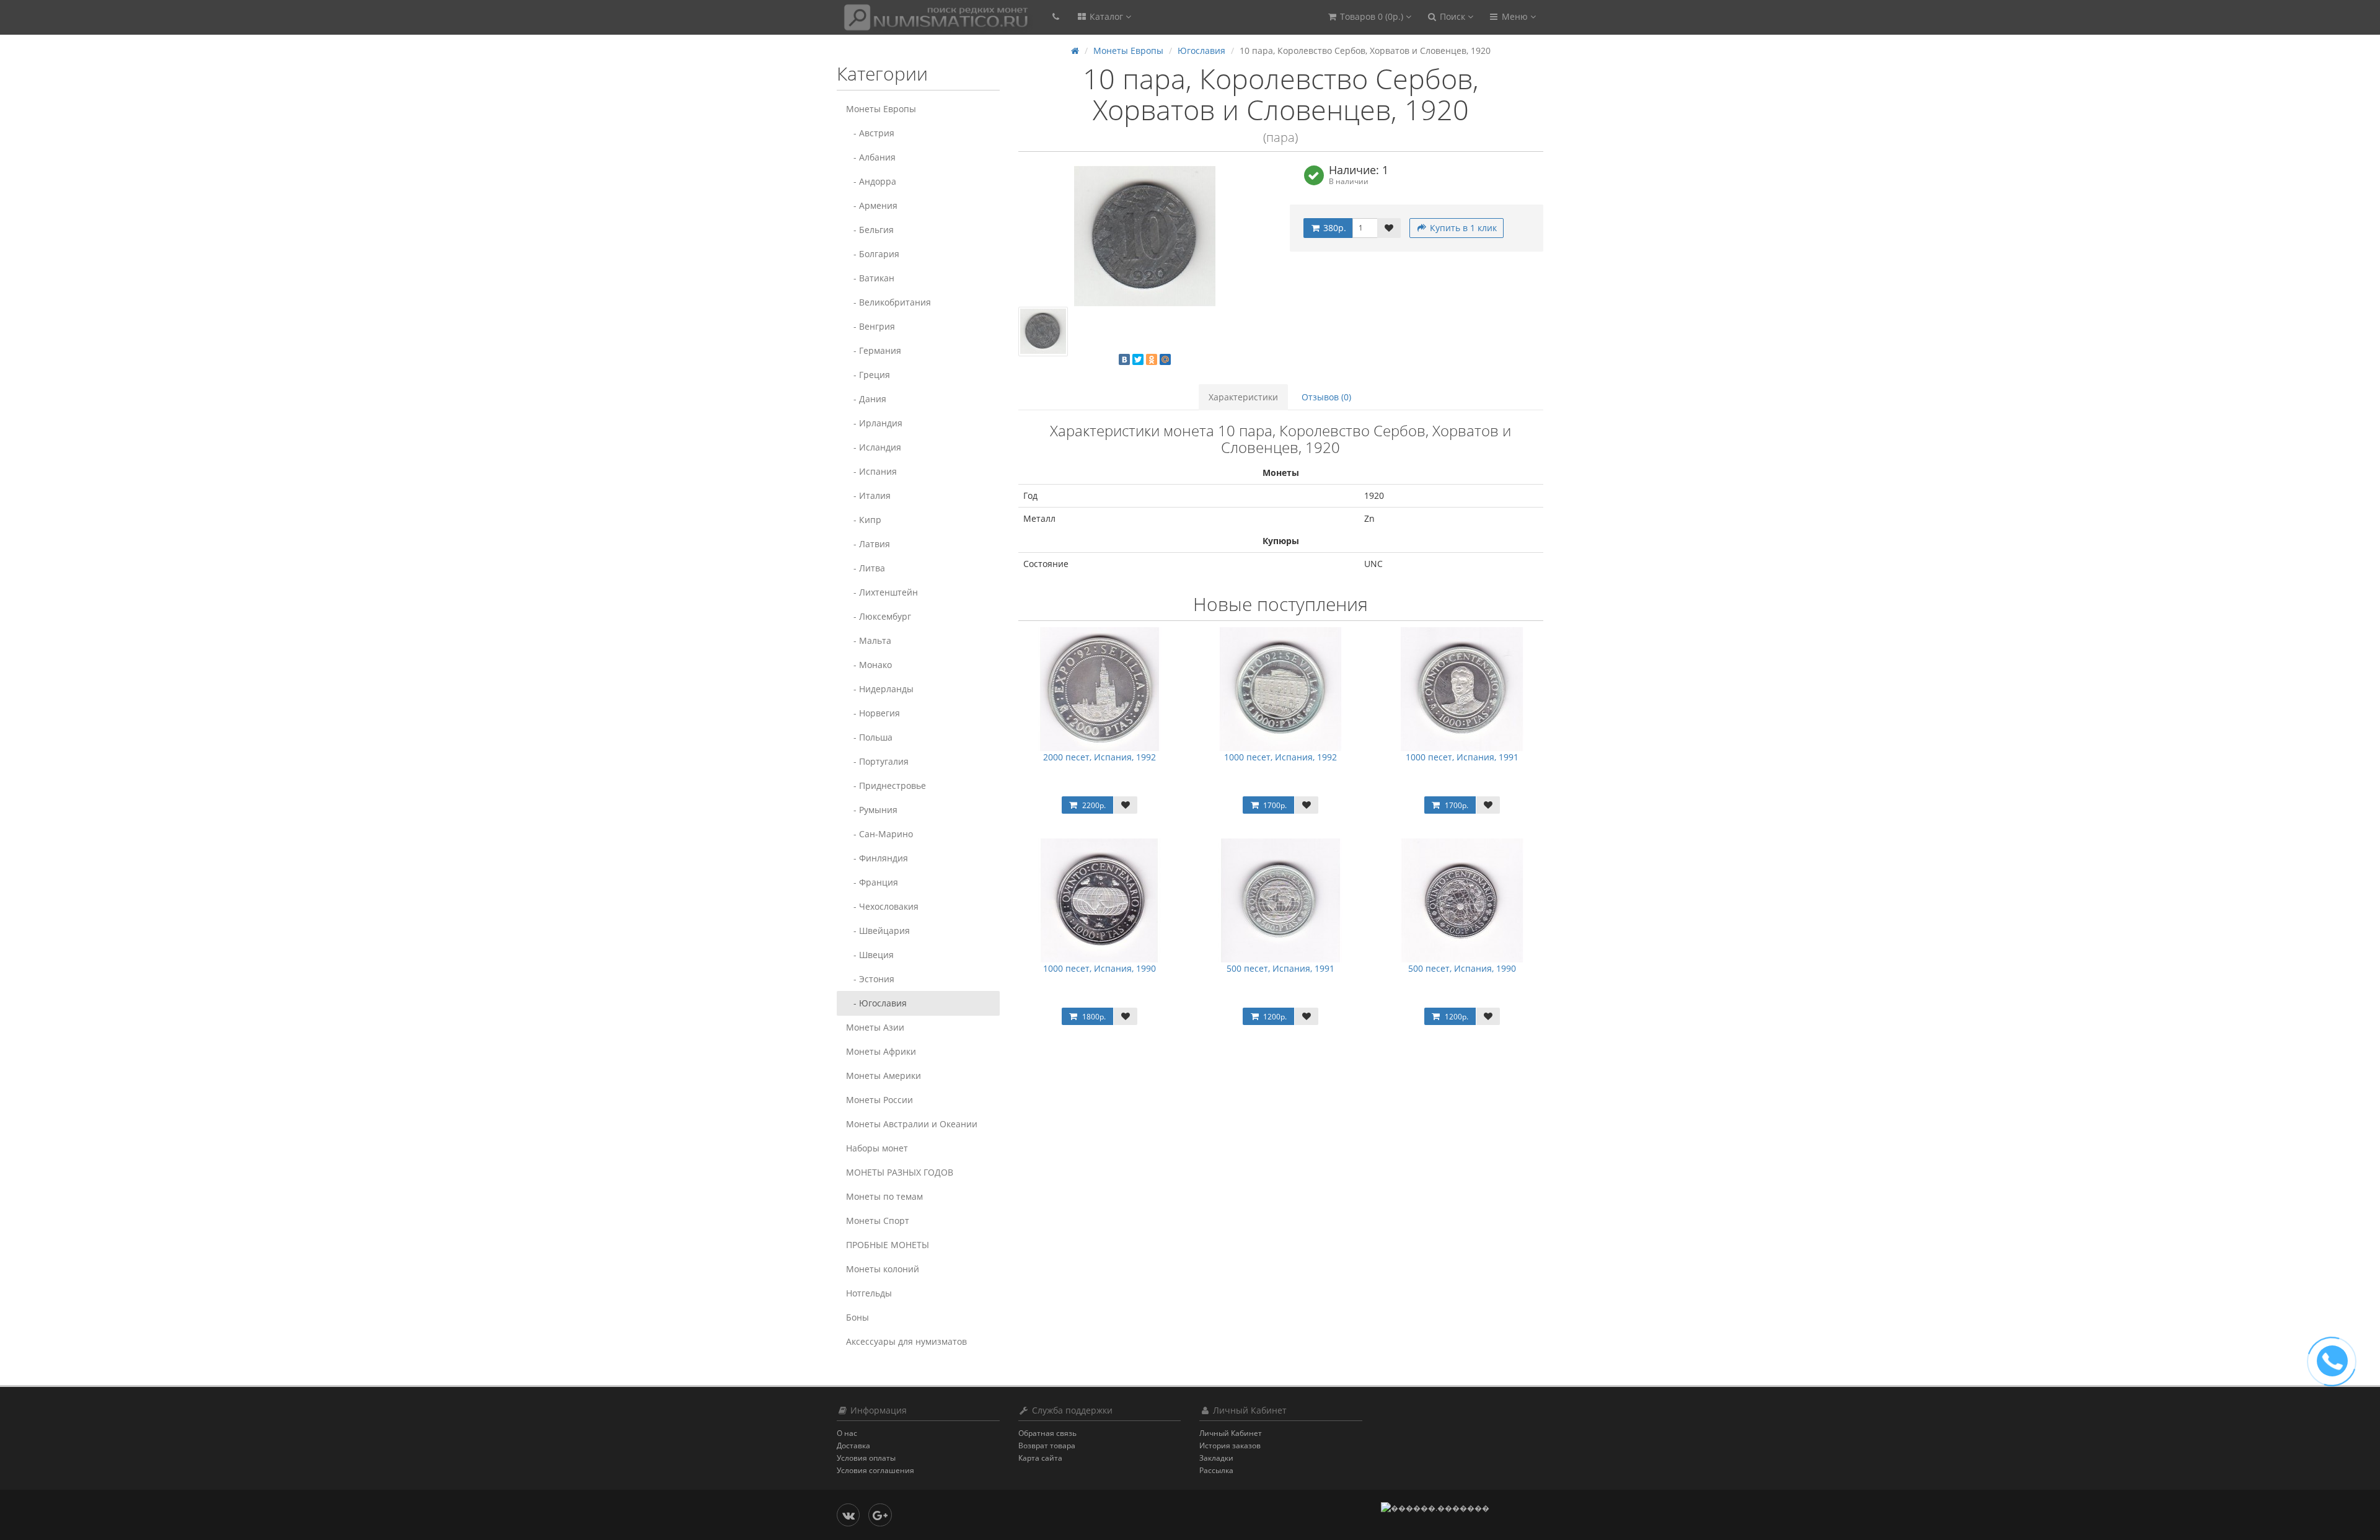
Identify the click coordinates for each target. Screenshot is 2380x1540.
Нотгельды (869, 1293)
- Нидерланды (880, 689)
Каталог (1106, 16)
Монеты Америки (884, 1076)
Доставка (853, 1445)
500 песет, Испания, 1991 (1280, 968)
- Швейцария (878, 931)
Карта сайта (1040, 1458)
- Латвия (868, 544)
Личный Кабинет (1231, 1433)
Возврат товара (1047, 1445)
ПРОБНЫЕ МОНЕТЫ (888, 1245)
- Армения (872, 205)
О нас (847, 1433)
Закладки (1216, 1458)
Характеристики (1243, 397)
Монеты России (879, 1100)
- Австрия (870, 133)
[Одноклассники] (1152, 359)
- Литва (866, 568)
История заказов (1230, 1445)
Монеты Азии (875, 1027)
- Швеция (870, 955)
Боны (857, 1317)
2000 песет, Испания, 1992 (1100, 757)
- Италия (868, 495)
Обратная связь (1047, 1433)
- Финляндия (877, 858)
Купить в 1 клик (1462, 228)
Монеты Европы (881, 109)
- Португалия (877, 761)
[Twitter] (1138, 359)
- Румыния (872, 810)
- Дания (866, 399)
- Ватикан (870, 278)
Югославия (1201, 51)
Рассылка (1216, 1470)
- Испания (871, 471)
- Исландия (874, 447)
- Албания (871, 157)
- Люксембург (879, 616)
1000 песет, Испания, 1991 (1462, 757)
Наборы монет (877, 1148)
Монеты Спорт (878, 1221)
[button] (1369, 17)
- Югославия (876, 1003)
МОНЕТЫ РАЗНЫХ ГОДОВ (900, 1172)
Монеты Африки (881, 1051)
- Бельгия (870, 230)
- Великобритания (888, 302)
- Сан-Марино (879, 834)
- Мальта (869, 640)
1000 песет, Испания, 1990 (1100, 968)
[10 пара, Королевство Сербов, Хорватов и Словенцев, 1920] (1145, 236)
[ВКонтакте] (1124, 359)
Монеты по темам (884, 1196)
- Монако (869, 665)
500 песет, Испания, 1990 (1462, 968)
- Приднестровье (886, 785)
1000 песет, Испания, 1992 (1280, 757)
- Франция (872, 882)
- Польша (869, 737)
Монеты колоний (883, 1269)
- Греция (868, 375)
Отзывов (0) (1326, 397)
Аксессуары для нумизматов (906, 1341)
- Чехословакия (882, 906)
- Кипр (864, 520)
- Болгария (873, 254)
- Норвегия (873, 713)
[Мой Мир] (1165, 359)
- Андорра (871, 181)
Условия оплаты (866, 1458)
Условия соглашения (875, 1470)
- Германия (874, 350)
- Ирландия (874, 423)
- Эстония (870, 979)
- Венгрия (870, 326)
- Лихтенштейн (882, 592)
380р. (1333, 228)
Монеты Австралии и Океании (912, 1124)
